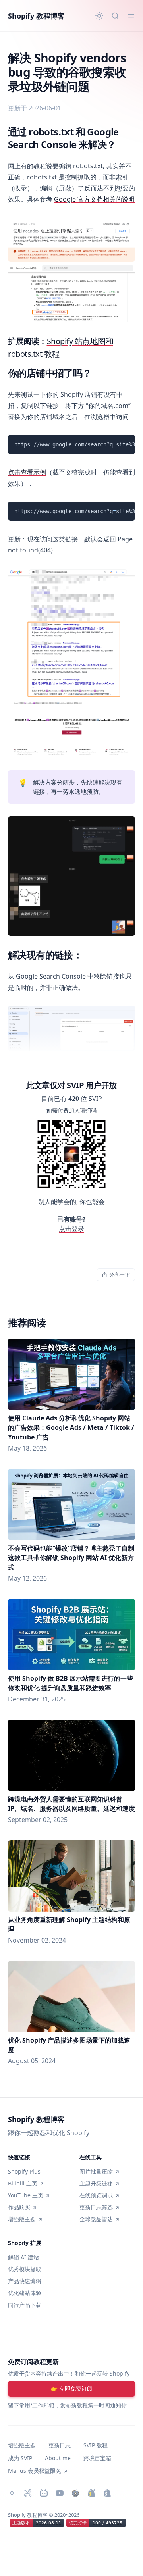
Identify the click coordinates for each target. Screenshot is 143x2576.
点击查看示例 (27, 472)
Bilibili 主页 (23, 2183)
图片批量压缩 (96, 2171)
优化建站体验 (25, 2293)
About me (58, 2458)
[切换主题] (99, 16)
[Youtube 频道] (60, 2493)
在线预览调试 (96, 2195)
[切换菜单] (131, 16)
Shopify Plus (24, 2171)
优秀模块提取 (25, 2269)
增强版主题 (22, 2219)
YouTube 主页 (26, 2195)
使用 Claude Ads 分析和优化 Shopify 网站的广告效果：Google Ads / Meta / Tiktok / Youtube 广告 (71, 1427)
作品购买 (19, 2207)
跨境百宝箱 (97, 2458)
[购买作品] (75, 2493)
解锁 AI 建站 (23, 2257)
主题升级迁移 (96, 2183)
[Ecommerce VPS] (107, 2493)
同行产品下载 (25, 2305)
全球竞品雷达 (96, 2219)
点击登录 (71, 1229)
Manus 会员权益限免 (35, 2471)
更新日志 (60, 2445)
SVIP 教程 (96, 2445)
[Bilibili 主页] (44, 2493)
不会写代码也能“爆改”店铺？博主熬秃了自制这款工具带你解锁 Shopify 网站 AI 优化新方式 (71, 1558)
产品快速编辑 (25, 2281)
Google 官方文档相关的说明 (94, 199)
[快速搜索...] (115, 16)
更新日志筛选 (96, 2207)
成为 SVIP (20, 2458)
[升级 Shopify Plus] (91, 2493)
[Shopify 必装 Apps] (28, 2493)
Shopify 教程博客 (36, 16)
